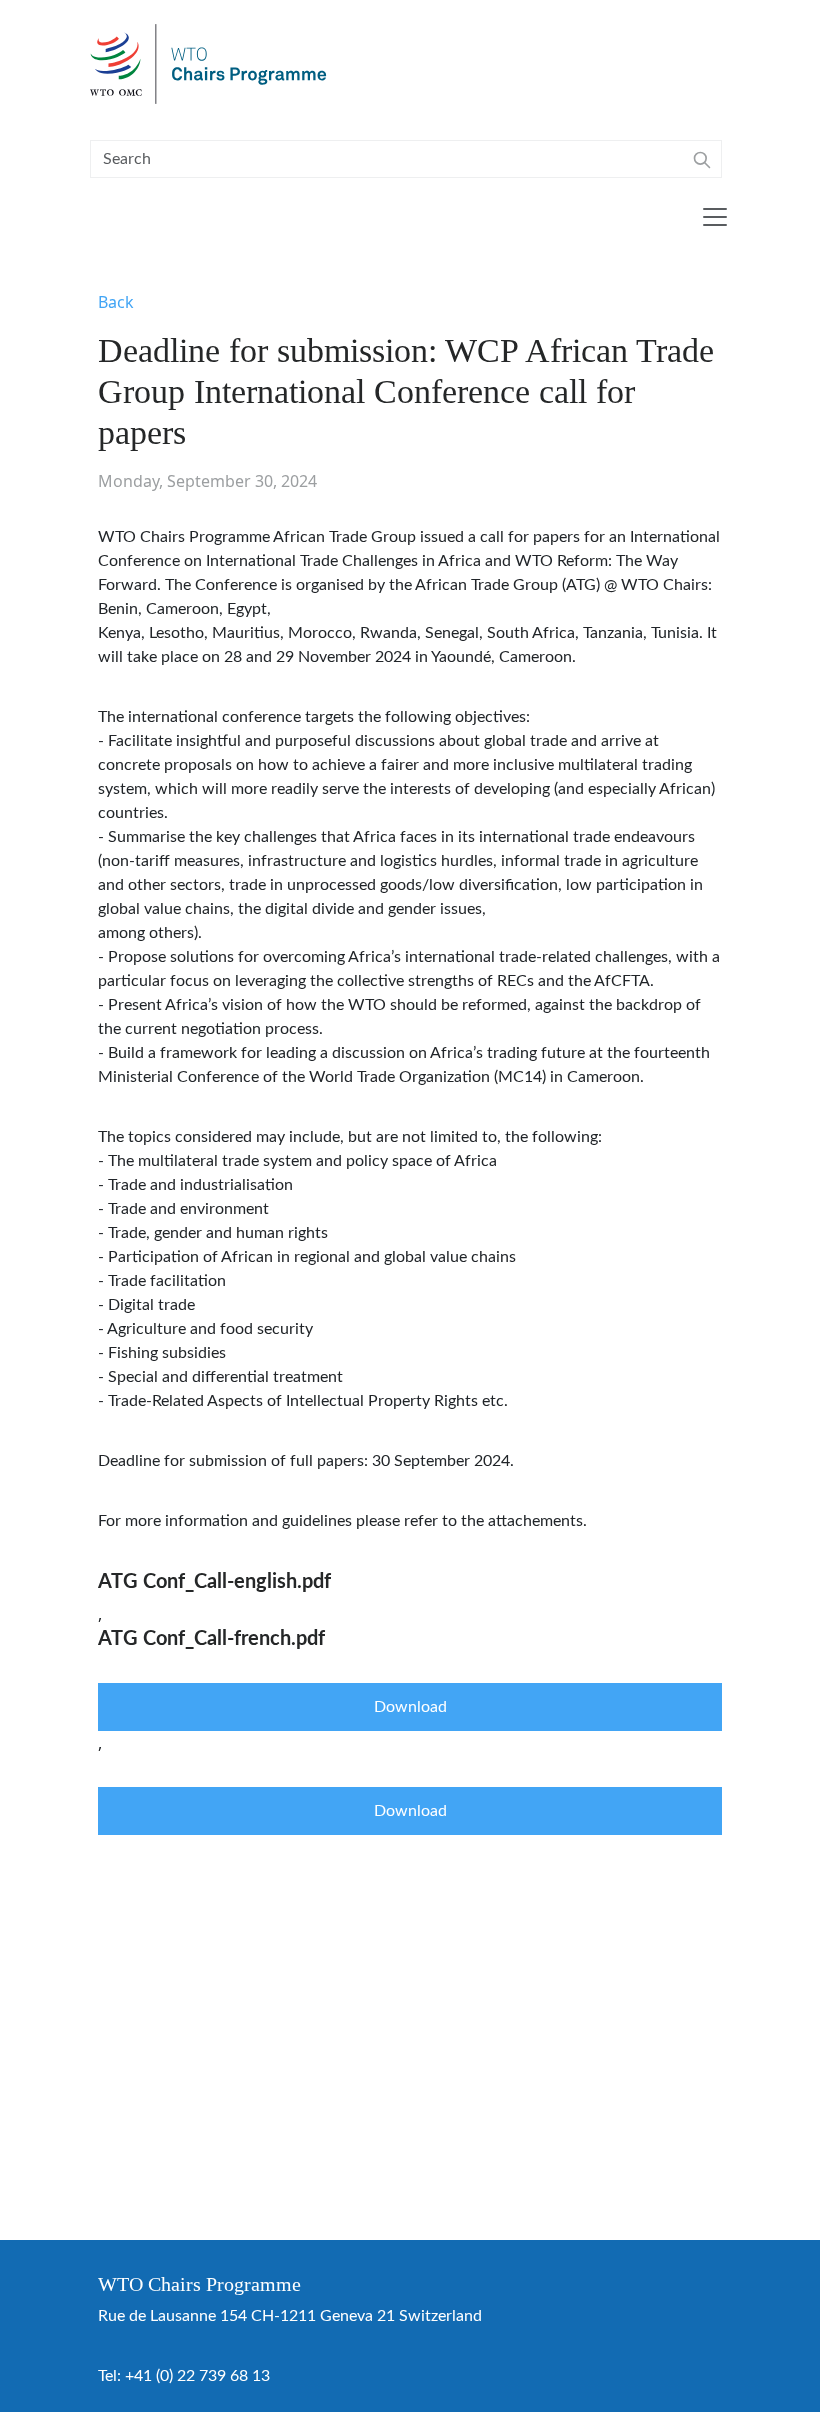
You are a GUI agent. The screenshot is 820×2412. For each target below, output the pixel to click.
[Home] (216, 64)
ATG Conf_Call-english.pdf (214, 1582)
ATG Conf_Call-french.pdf (211, 1639)
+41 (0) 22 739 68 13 (197, 2376)
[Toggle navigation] (715, 217)
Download (410, 1707)
